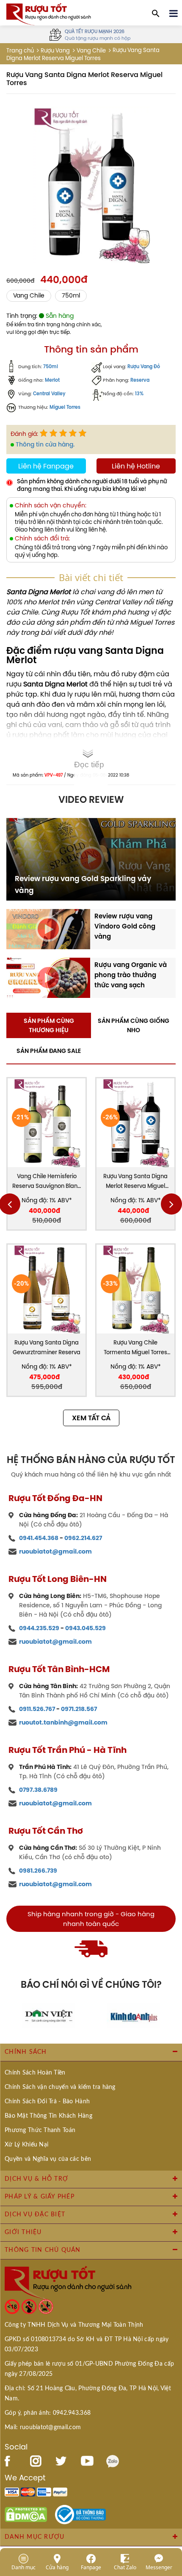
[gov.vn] (80, 2514)
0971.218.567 (79, 1709)
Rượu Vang (55, 51)
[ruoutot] (49, 14)
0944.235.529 (39, 1628)
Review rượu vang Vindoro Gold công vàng (125, 926)
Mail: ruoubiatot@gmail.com (43, 2427)
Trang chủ (20, 51)
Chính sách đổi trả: (42, 539)
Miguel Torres (65, 407)
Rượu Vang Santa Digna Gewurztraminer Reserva (47, 1347)
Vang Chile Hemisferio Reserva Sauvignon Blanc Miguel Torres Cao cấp (47, 1182)
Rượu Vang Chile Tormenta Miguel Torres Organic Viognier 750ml (136, 1348)
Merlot (52, 380)
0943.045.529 (85, 1628)
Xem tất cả (91, 1418)
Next (171, 1204)
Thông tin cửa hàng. (45, 444)
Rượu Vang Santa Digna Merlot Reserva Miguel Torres (135, 1182)
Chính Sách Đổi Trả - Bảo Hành (47, 2102)
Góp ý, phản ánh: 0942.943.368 (48, 2413)
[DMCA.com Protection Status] (26, 2514)
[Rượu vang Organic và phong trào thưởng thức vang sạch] (48, 977)
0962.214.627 (83, 1538)
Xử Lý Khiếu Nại (26, 2145)
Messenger (159, 2567)
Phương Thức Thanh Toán (40, 2130)
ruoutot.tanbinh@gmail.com (63, 1722)
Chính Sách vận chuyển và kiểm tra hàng (60, 2087)
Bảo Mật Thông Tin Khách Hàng (48, 2116)
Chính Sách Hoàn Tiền (35, 2073)
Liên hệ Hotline (136, 466)
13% (139, 394)
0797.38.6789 (38, 1790)
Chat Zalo (125, 2567)
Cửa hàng (57, 2567)
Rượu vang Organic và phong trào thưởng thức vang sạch (131, 975)
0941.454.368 (39, 1538)
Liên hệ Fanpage (46, 466)
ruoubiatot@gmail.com (55, 1551)
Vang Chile (91, 51)
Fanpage (91, 2567)
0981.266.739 (38, 1871)
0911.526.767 (37, 1709)
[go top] (170, 2519)
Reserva (140, 380)
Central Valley (49, 394)
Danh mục (23, 2567)
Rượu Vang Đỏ (144, 367)
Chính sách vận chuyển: (51, 506)
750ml (71, 296)
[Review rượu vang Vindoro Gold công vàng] (48, 928)
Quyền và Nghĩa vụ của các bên (48, 2159)
